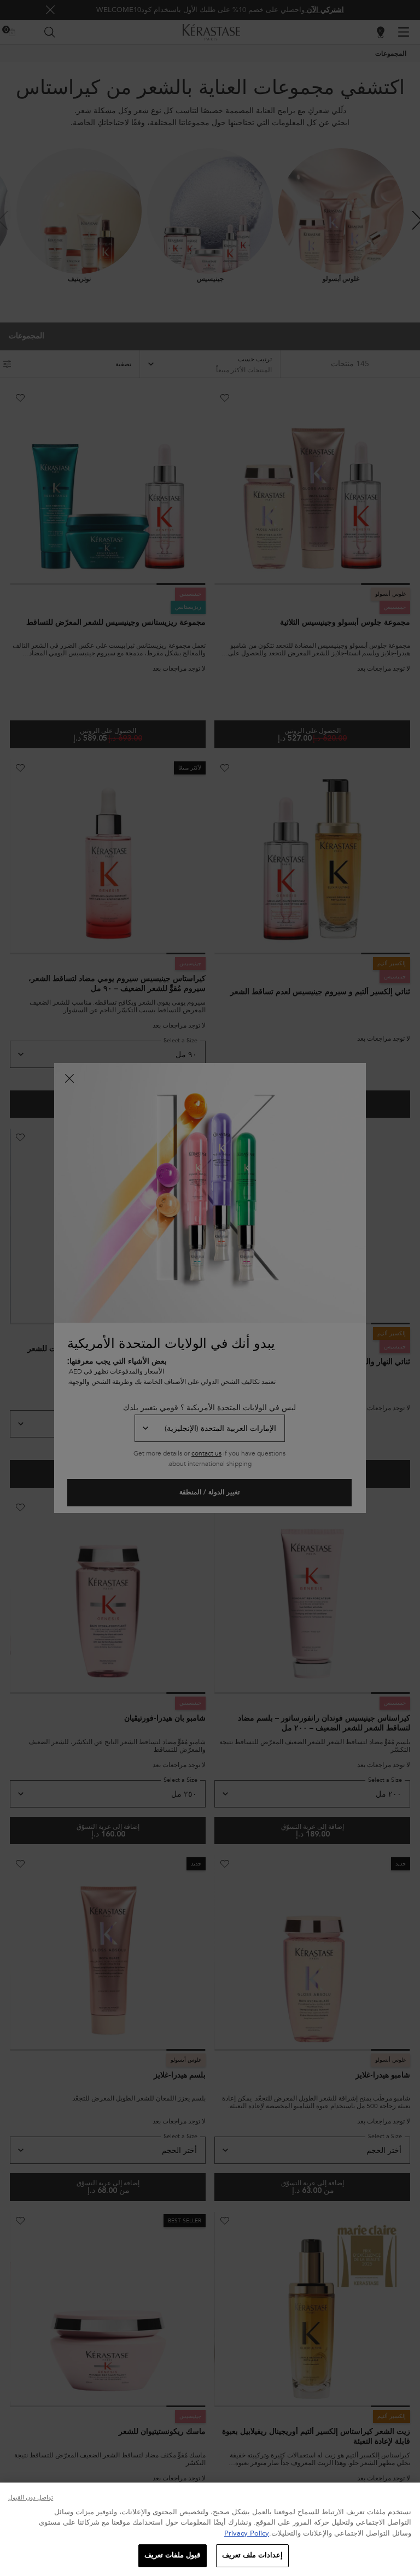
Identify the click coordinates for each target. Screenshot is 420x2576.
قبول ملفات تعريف (172, 2555)
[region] (210, 2529)
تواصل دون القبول (31, 2498)
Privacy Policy (247, 2533)
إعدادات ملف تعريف (252, 2555)
